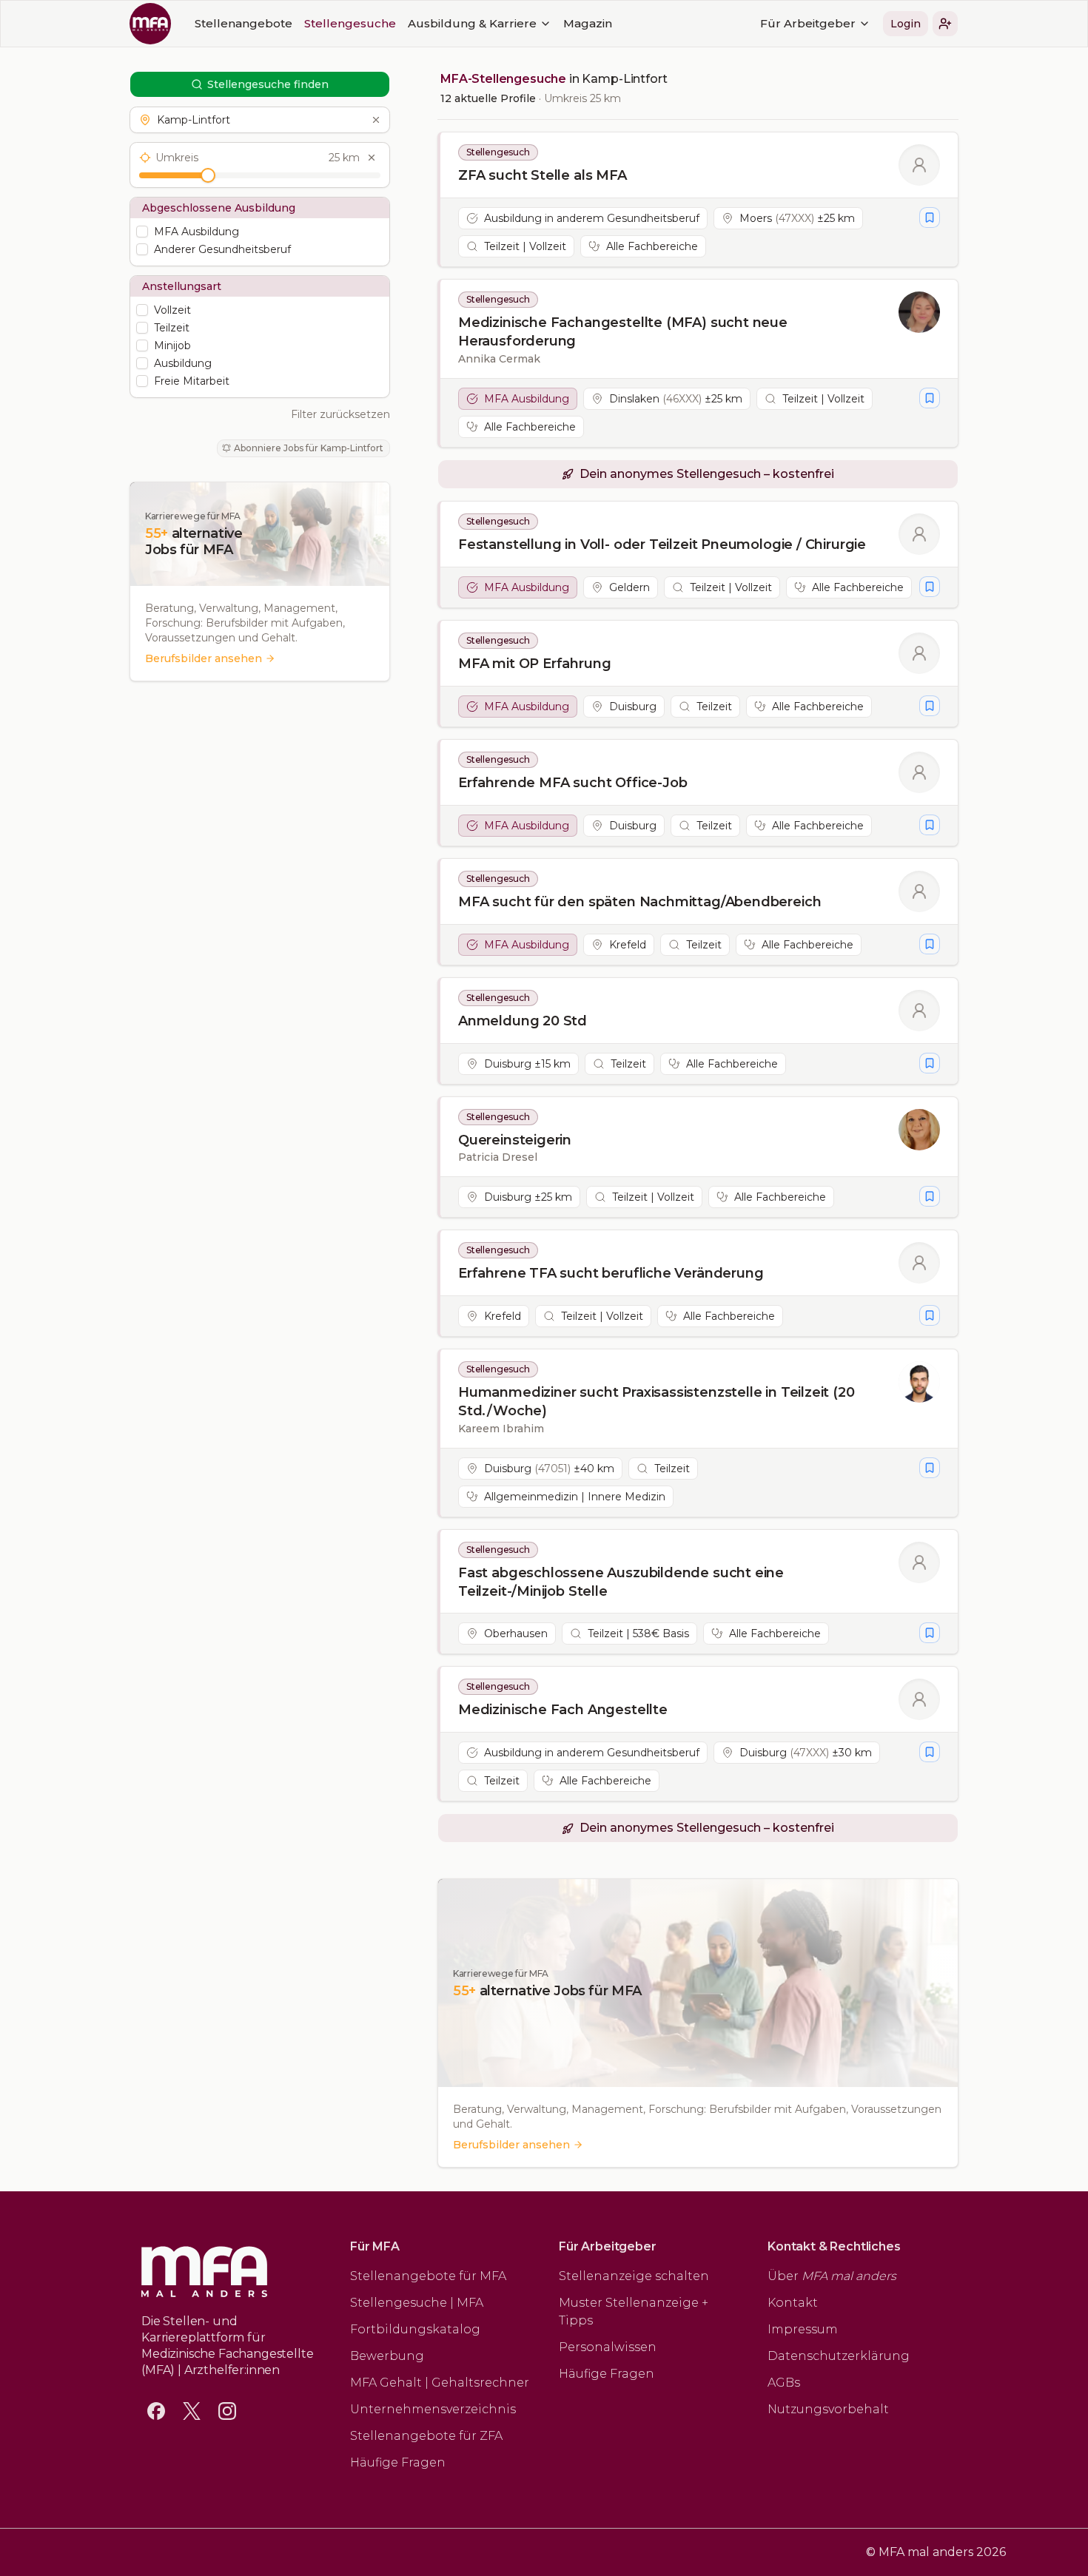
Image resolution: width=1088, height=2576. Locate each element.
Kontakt (793, 2303)
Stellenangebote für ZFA (426, 2436)
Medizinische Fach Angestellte (563, 1710)
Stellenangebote (244, 23)
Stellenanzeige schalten (634, 2276)
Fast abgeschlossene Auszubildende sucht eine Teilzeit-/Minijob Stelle (621, 1582)
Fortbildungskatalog (415, 2329)
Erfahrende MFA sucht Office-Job (572, 783)
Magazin (588, 23)
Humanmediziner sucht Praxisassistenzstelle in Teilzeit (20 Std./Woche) (657, 1402)
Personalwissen (608, 2347)
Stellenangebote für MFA (428, 2276)
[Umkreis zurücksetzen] (372, 158)
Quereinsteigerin (515, 1140)
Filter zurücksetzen (340, 414)
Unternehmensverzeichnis (433, 2409)
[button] (945, 24)
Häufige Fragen (398, 2462)
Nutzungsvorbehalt (828, 2409)
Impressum (803, 2329)
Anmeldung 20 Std (523, 1021)
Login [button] (906, 24)
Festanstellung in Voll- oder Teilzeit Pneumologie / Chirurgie (662, 544)
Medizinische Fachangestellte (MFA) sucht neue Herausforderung (623, 332)
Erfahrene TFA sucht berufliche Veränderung (611, 1273)
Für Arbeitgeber (808, 23)
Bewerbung (387, 2356)
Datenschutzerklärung (839, 2356)
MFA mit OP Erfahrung (534, 664)
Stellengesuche (350, 23)
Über (832, 2276)
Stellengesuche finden (268, 84)
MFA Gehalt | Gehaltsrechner (440, 2383)
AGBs (784, 2383)
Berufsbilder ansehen (204, 658)
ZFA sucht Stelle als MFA (543, 175)
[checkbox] (142, 232)
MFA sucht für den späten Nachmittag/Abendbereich (639, 902)
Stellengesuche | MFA (417, 2303)
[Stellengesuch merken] (930, 218)
